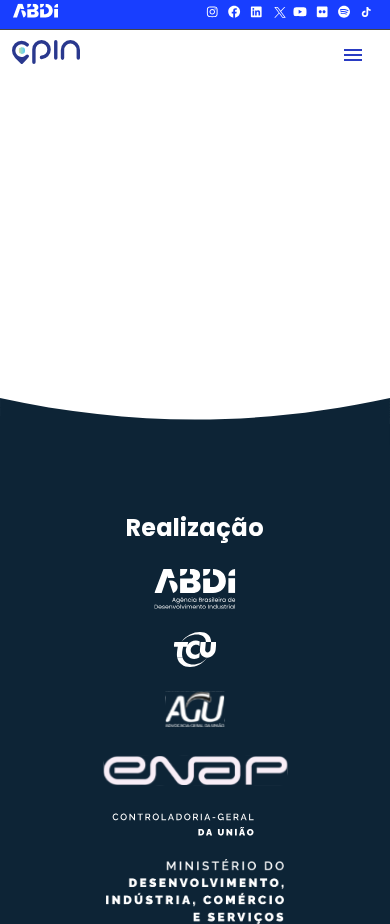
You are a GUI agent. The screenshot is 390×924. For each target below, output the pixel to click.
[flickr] (322, 14)
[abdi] (37, 10)
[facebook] (234, 14)
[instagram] (212, 14)
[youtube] (300, 14)
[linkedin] (256, 14)
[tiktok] (366, 14)
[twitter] (278, 14)
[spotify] (344, 14)
